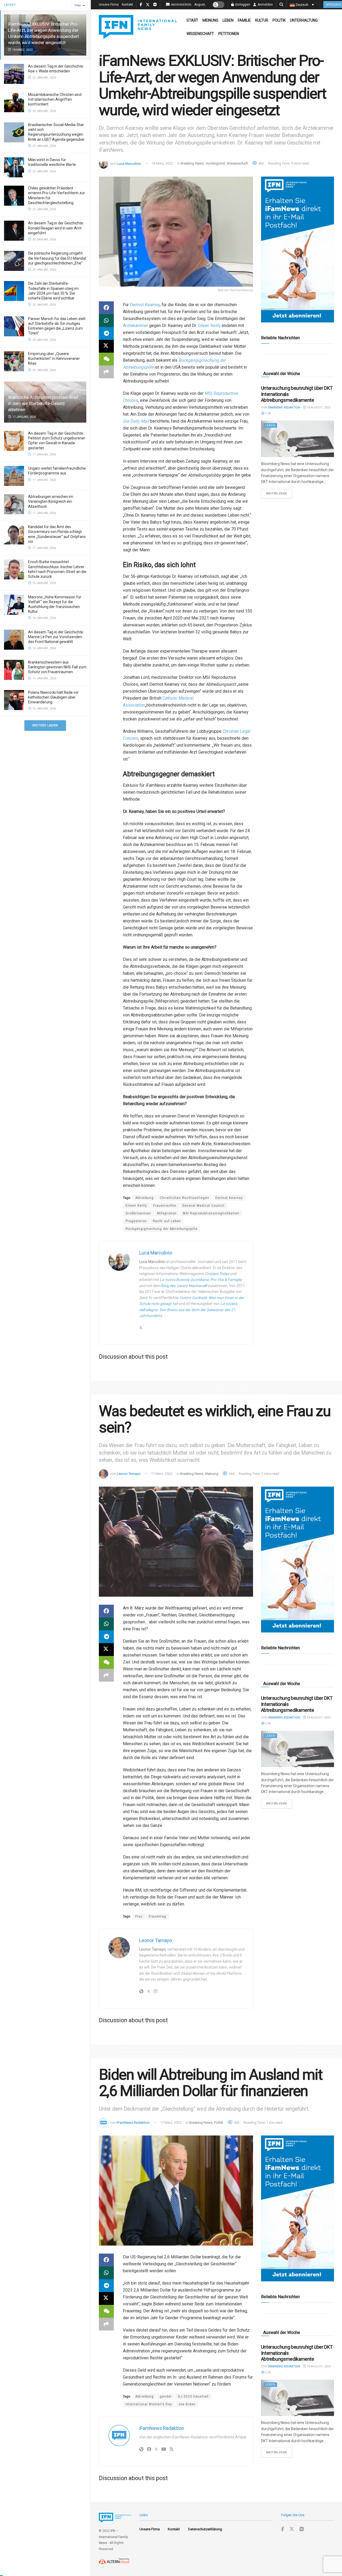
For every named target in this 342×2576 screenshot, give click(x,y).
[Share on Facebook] (106, 308)
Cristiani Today (217, 1274)
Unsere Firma (109, 5)
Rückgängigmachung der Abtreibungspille (162, 1229)
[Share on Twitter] (106, 346)
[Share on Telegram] (106, 333)
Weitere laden (45, 725)
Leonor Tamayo (129, 1474)
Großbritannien (138, 1213)
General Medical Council (203, 1206)
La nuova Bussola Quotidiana (184, 1280)
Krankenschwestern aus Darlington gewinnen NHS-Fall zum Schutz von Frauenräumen (57, 667)
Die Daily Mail (136, 421)
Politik (279, 20)
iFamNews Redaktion (284, 408)
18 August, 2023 (318, 408)
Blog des (184, 1286)
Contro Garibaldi (193, 1298)
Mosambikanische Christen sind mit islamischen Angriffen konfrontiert (55, 99)
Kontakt (127, 5)
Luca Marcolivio (129, 163)
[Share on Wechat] (106, 359)
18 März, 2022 (162, 163)
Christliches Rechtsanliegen (184, 1198)
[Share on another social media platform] (106, 372)
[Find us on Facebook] (283, 2529)
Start (192, 20)
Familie (244, 20)
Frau (139, 1916)
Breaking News (192, 163)
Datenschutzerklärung (205, 2529)
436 (236, 2123)
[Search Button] (281, 5)
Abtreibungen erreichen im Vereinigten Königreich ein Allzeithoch (51, 501)
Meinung (210, 20)
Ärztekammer (135, 326)
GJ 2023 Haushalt (193, 2396)
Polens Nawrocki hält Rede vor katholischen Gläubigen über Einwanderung (53, 697)
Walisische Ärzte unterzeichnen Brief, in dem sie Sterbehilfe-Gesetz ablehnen (44, 403)
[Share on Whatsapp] (106, 321)
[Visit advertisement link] (298, 250)
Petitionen (229, 34)
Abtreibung (144, 1198)
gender (166, 2396)
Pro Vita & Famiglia (226, 1280)
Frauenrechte (165, 1206)
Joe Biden (187, 2404)
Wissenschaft (200, 34)
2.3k (268, 413)
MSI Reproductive (221, 393)
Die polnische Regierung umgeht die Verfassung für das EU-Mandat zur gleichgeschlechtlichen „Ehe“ (57, 258)
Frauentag (158, 1916)
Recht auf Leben (167, 1221)
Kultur (262, 20)
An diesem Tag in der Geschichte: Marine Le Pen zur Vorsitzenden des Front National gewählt (56, 637)
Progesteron (136, 1221)
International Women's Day (149, 2404)
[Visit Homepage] (138, 27)
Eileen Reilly (136, 1206)
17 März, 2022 (162, 1474)
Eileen (204, 326)
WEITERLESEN (279, 493)
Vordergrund (215, 163)
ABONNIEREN (181, 5)
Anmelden (265, 5)
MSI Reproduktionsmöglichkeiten (211, 1213)
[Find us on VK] (302, 2529)
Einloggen (242, 5)
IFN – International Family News (113, 2537)
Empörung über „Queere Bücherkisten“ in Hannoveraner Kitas (54, 358)
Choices (131, 400)
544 (231, 1474)
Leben (228, 20)
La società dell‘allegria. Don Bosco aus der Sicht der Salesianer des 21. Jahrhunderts (188, 1310)
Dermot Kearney (145, 305)
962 (261, 163)
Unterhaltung (304, 20)
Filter (78, 5)
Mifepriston (167, 1213)
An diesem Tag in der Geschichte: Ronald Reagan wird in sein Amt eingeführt (56, 228)
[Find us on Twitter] (292, 2529)
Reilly (215, 326)
